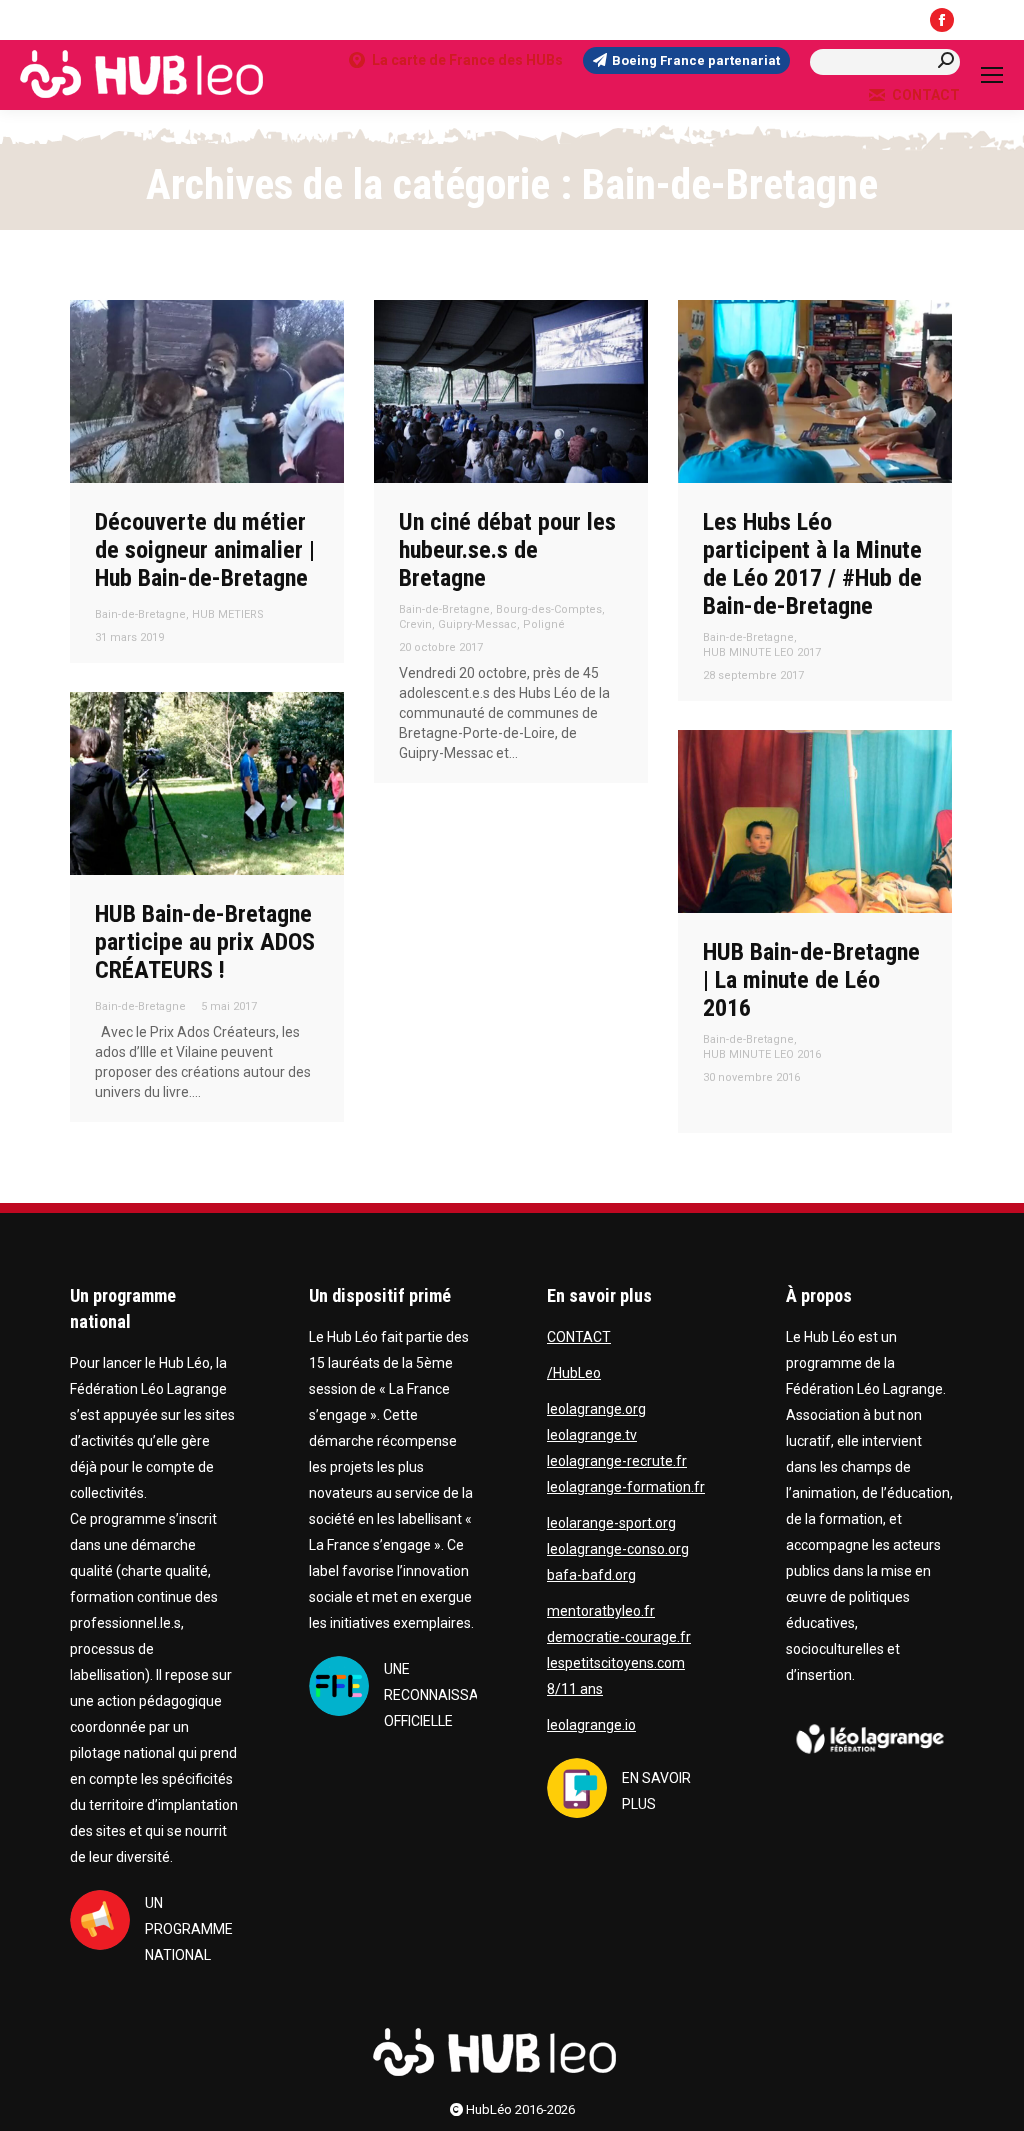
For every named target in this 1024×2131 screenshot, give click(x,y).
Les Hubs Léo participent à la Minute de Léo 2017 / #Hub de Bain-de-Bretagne (812, 564)
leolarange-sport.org (611, 1523)
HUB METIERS (228, 614)
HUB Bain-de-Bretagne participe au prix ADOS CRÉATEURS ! (205, 942)
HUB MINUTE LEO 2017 (762, 652)
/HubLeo (574, 1373)
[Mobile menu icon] (992, 75)
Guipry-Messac (477, 624)
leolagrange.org (596, 1409)
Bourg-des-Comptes (549, 609)
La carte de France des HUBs (467, 60)
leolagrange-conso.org (618, 1549)
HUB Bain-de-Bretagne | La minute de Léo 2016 (811, 980)
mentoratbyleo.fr (601, 1611)
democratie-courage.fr (619, 1637)
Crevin (415, 624)
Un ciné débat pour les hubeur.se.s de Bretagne (507, 550)
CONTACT (926, 95)
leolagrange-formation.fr (626, 1487)
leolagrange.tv (592, 1435)
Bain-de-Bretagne (140, 614)
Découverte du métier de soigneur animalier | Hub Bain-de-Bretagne (205, 550)
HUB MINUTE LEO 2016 (762, 1054)
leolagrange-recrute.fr (617, 1461)
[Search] (946, 60)
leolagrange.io (591, 1725)
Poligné (544, 624)
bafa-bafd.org (591, 1575)
